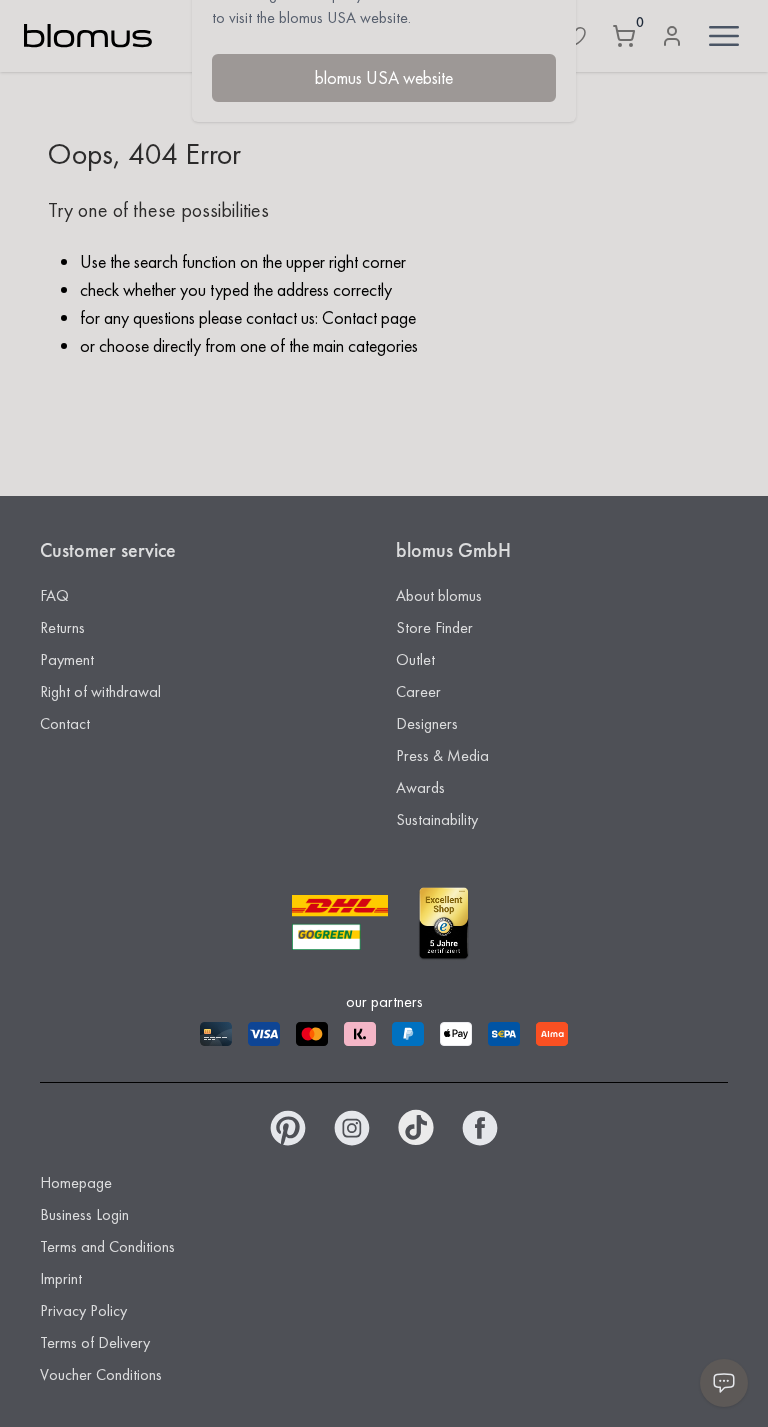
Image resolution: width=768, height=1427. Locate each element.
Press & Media (442, 755)
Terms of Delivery (95, 1342)
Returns (62, 627)
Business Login (84, 1214)
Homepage (76, 1182)
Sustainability (437, 819)
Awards (420, 787)
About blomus (439, 595)
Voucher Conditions (101, 1374)
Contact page (369, 317)
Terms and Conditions (107, 1246)
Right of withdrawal (100, 691)
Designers (427, 723)
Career (418, 691)
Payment (67, 659)
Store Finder (434, 627)
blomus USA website (384, 77)
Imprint (61, 1278)
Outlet (415, 659)
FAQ (54, 595)
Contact (65, 723)
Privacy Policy (83, 1310)
